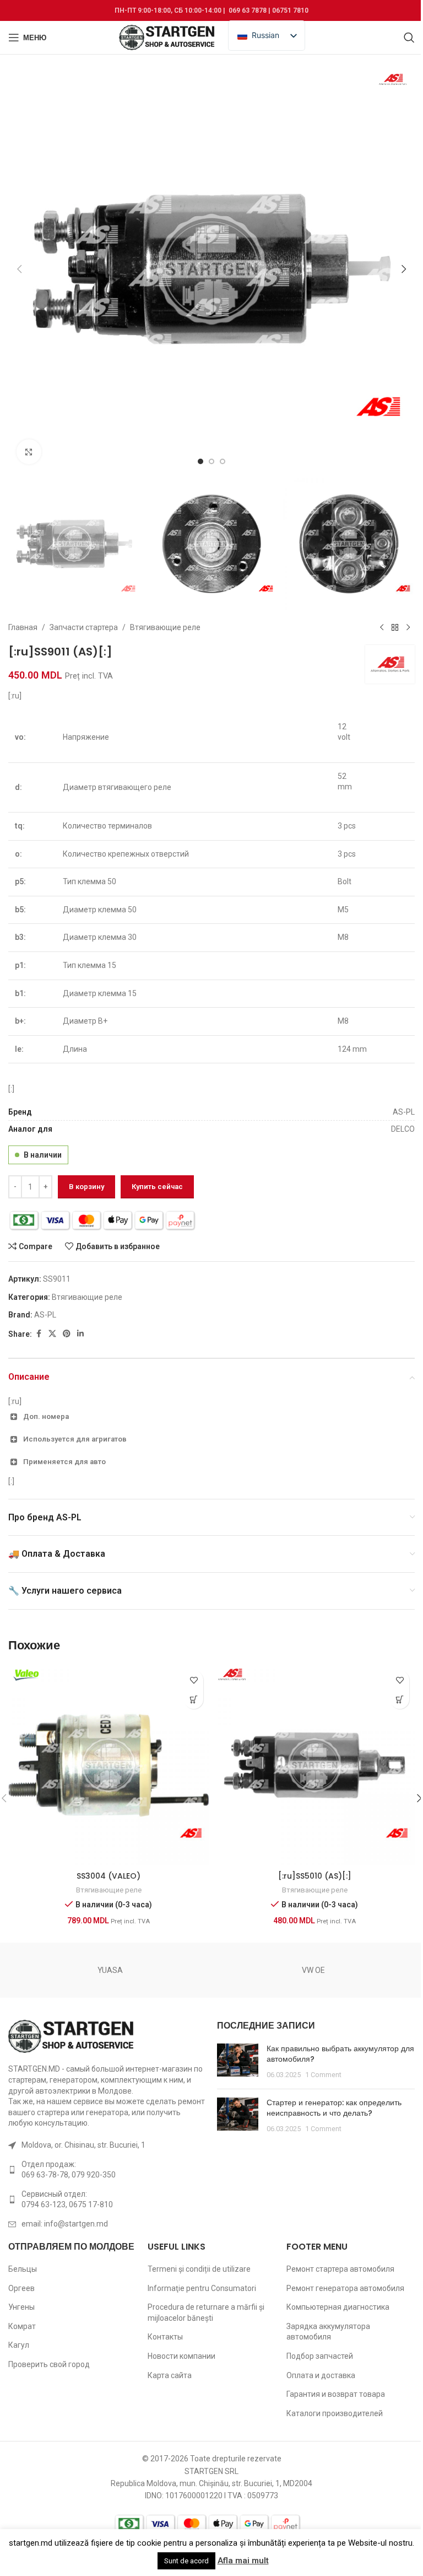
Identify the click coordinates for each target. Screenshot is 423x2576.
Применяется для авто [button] (64, 1462)
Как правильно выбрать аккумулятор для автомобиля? (340, 2054)
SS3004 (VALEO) (109, 1876)
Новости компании (181, 2356)
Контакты (165, 2337)
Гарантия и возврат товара (336, 2394)
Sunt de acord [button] (186, 2561)
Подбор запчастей (320, 2356)
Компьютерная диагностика (338, 2307)
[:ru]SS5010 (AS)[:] (315, 1876)
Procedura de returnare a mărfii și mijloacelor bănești (206, 2313)
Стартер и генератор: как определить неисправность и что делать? (334, 2108)
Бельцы (23, 2269)
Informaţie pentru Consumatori (202, 2288)
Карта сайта (170, 2375)
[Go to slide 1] (200, 461)
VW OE (313, 1970)
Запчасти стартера (84, 627)
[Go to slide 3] (223, 461)
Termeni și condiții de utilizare (199, 2269)
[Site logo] (168, 37)
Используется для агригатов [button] (75, 1439)
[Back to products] (395, 627)
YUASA (110, 1970)
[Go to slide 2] (211, 461)
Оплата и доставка (321, 2375)
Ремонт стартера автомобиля (340, 2269)
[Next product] (408, 627)
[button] (19, 269)
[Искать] (409, 37)
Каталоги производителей (335, 2413)
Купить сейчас (157, 1187)
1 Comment (323, 2075)
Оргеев (21, 2288)
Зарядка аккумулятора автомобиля (328, 2332)
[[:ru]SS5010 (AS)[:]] (314, 1765)
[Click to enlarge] (29, 452)
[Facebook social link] (39, 1334)
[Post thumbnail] (238, 2062)
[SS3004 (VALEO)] (109, 1765)
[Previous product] (382, 627)
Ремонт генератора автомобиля (345, 2288)
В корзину (86, 1187)
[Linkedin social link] (80, 1334)
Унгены (21, 2307)
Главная (23, 627)
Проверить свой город (49, 2364)
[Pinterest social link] (67, 1334)
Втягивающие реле (165, 627)
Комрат (22, 2326)
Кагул (19, 2345)
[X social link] (52, 1334)
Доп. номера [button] (46, 1416)
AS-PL (45, 1315)
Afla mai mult (243, 2561)
